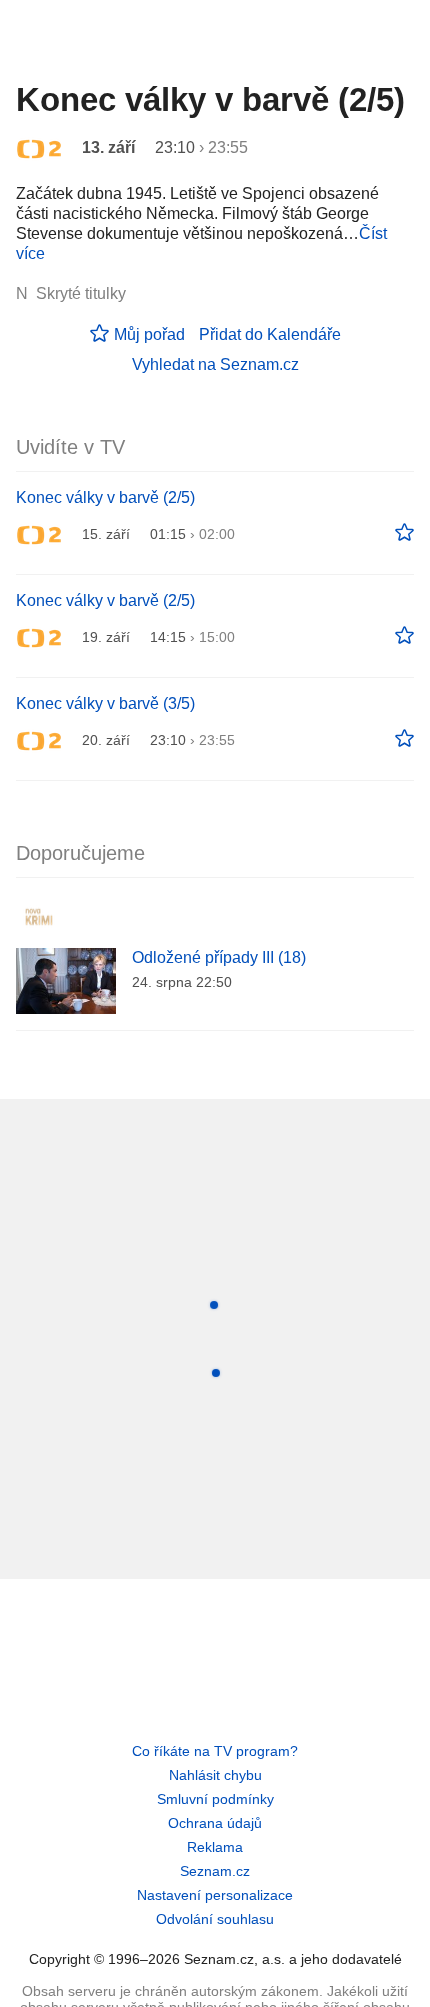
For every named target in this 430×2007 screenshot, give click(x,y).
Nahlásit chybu (215, 1775)
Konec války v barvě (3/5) (105, 703)
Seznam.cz (215, 1871)
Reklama (215, 1847)
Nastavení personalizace (215, 1895)
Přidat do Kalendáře (270, 334)
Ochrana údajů (215, 1823)
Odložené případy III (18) (219, 957)
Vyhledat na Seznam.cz (215, 364)
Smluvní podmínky (215, 1799)
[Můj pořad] (404, 533)
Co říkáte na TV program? (215, 1751)
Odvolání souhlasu (215, 1919)
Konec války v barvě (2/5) (105, 497)
